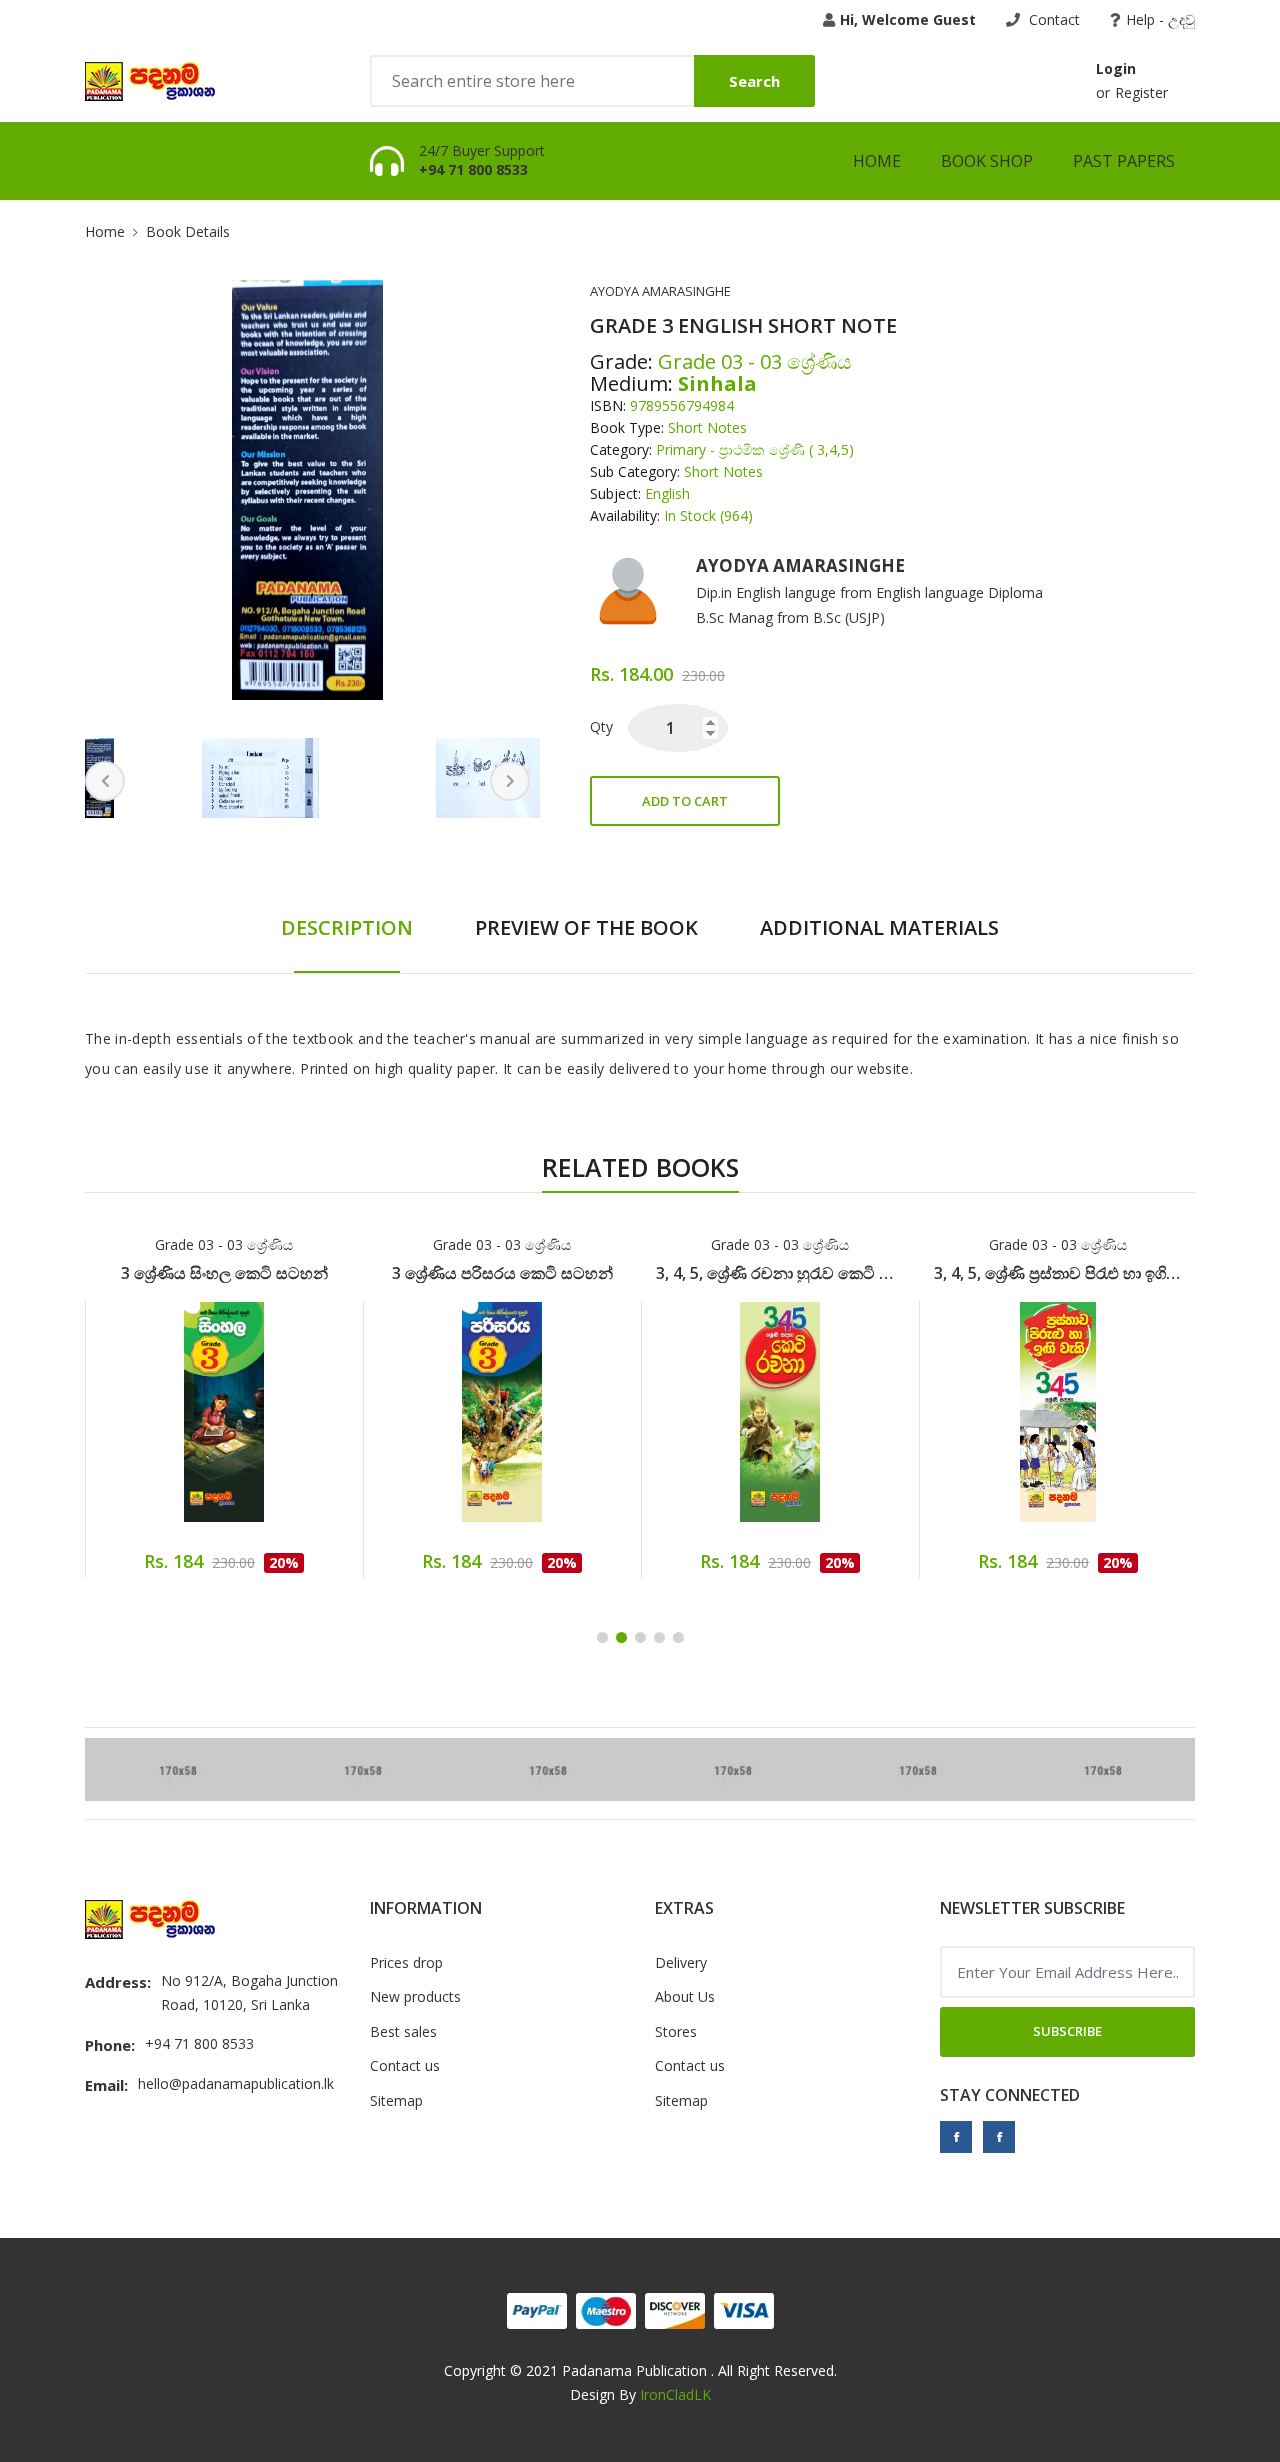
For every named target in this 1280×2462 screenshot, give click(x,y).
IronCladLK (675, 2394)
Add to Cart (685, 801)
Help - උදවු (1160, 19)
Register (1141, 92)
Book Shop (987, 161)
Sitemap (396, 2100)
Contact (1052, 19)
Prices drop (406, 1962)
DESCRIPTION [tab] (347, 927)
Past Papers (1124, 161)
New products (415, 1996)
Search (754, 81)
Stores (676, 2031)
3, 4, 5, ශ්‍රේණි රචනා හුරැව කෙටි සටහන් (780, 1273)
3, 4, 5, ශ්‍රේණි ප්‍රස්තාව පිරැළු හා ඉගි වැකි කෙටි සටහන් (1058, 1273)
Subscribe (1067, 2031)
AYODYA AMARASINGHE (660, 291)
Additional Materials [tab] (879, 927)
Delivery (681, 1962)
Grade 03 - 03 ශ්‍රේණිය (224, 1244)
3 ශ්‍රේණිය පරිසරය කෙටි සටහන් (502, 1273)
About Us (685, 1996)
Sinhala (717, 384)
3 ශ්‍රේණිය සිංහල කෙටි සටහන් (224, 1273)
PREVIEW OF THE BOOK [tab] (586, 927)
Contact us (405, 2065)
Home (877, 161)
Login (1116, 68)
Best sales (403, 2031)
